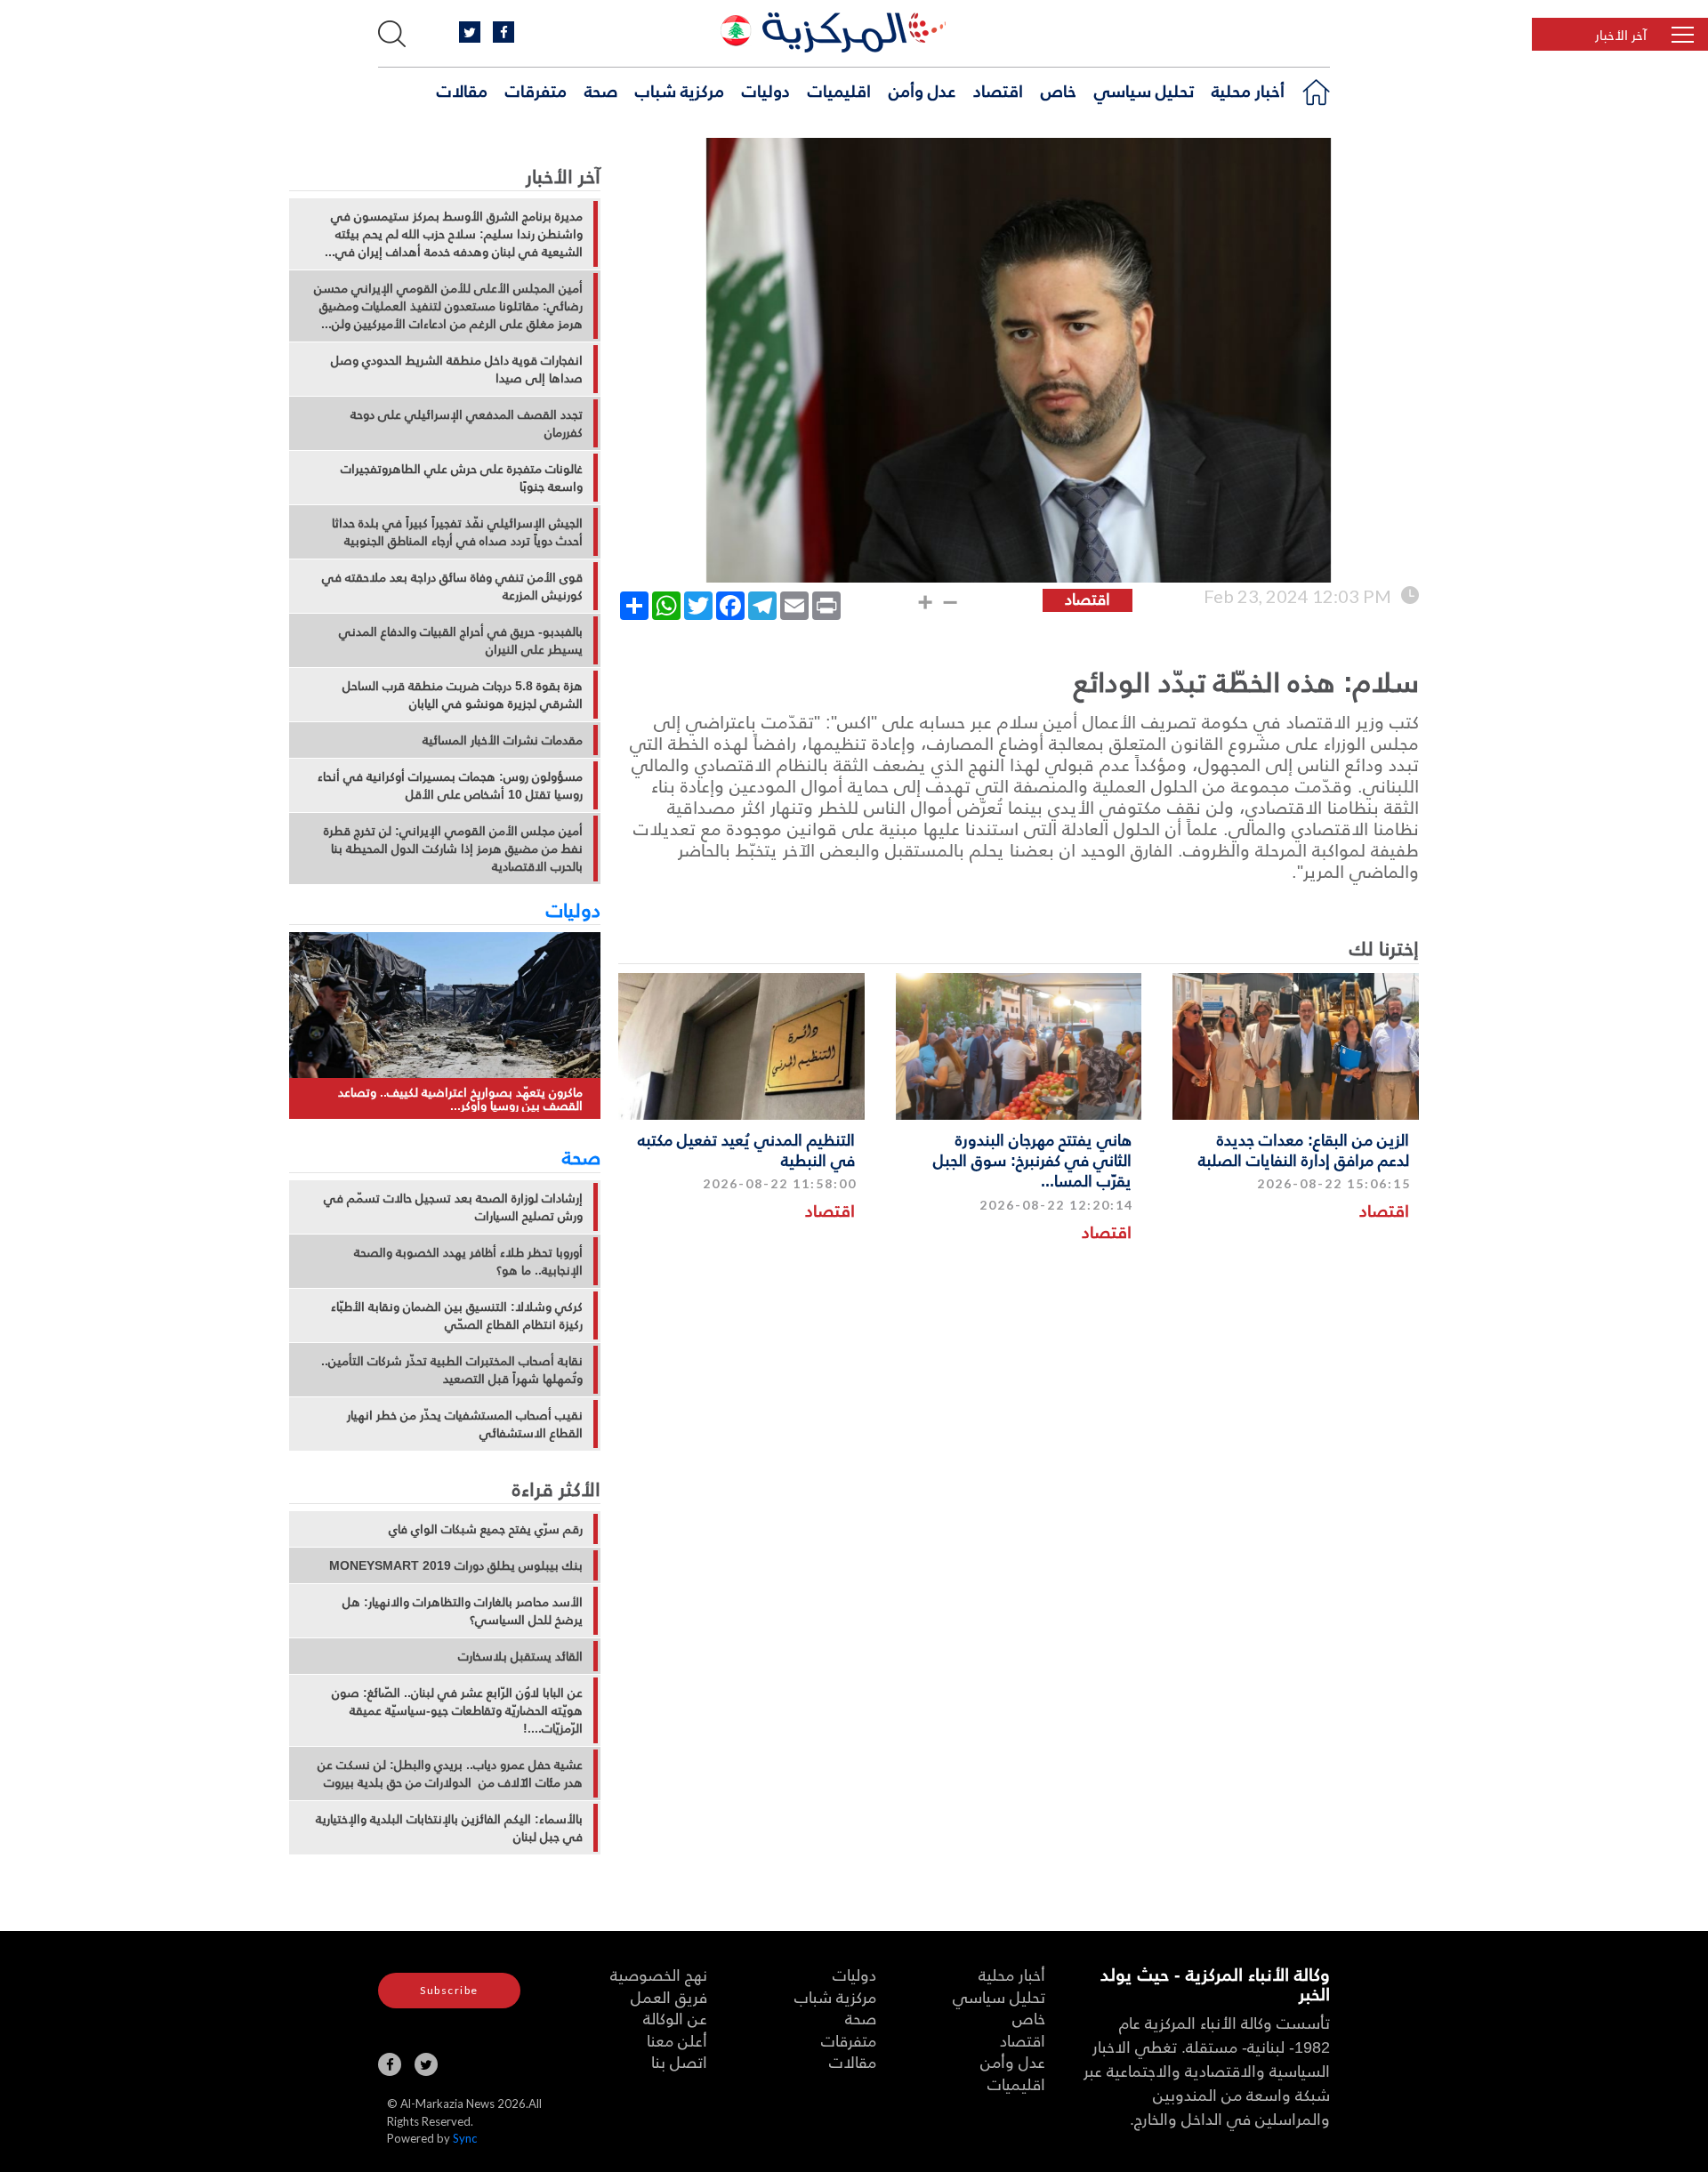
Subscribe (449, 1990)
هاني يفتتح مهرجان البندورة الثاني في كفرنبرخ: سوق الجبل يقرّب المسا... (1032, 1160)
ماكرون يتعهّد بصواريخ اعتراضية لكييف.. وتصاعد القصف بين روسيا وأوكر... (460, 1099)
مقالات (462, 90)
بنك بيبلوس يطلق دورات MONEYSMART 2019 (456, 1565)
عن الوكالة (675, 2018)
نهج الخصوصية (659, 1974)
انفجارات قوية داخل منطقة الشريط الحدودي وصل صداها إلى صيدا (457, 369)
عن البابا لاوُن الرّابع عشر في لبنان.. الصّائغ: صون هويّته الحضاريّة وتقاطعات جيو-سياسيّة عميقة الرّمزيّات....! (457, 1710)
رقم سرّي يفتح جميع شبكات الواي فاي (486, 1529)
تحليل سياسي (1144, 90)
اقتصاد (998, 90)
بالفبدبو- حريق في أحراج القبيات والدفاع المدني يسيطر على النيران (461, 640)
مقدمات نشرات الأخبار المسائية (503, 740)
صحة (601, 90)
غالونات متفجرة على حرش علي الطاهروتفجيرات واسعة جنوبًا (462, 478)
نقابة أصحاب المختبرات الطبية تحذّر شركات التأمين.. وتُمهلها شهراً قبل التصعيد (452, 1370)
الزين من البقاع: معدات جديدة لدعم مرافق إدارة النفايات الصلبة (1304, 1149)
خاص (1059, 90)
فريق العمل (669, 1996)
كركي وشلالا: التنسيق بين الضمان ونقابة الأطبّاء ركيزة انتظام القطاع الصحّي (457, 1315)
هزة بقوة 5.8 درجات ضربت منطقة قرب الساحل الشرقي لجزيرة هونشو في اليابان (463, 695)
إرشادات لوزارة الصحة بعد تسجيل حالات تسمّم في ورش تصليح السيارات (453, 1207)
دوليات (766, 90)
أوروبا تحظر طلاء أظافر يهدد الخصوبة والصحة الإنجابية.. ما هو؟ (468, 1261)
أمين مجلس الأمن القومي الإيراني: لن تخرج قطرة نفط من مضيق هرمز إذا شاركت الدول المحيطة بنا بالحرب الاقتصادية (453, 849)
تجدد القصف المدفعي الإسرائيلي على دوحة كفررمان (467, 423)
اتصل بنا (679, 2061)
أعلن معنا (677, 2040)
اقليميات (839, 90)
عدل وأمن (922, 90)
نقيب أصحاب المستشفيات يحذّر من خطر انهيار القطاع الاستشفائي (465, 1424)
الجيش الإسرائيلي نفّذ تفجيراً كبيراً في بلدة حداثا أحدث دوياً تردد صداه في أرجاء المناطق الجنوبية (457, 532)
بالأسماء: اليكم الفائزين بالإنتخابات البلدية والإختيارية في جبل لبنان (449, 1828)
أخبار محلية (1248, 90)
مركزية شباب (680, 90)
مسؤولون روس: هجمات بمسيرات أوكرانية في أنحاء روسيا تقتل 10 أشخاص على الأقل (450, 785)
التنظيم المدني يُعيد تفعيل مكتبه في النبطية (746, 1149)
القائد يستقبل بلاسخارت (520, 1656)
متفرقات (536, 90)
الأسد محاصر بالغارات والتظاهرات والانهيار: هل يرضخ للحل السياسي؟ (463, 1611)
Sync (465, 2138)
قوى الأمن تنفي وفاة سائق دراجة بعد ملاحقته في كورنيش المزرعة (452, 586)
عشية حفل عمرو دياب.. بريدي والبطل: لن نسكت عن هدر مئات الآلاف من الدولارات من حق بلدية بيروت (450, 1774)
